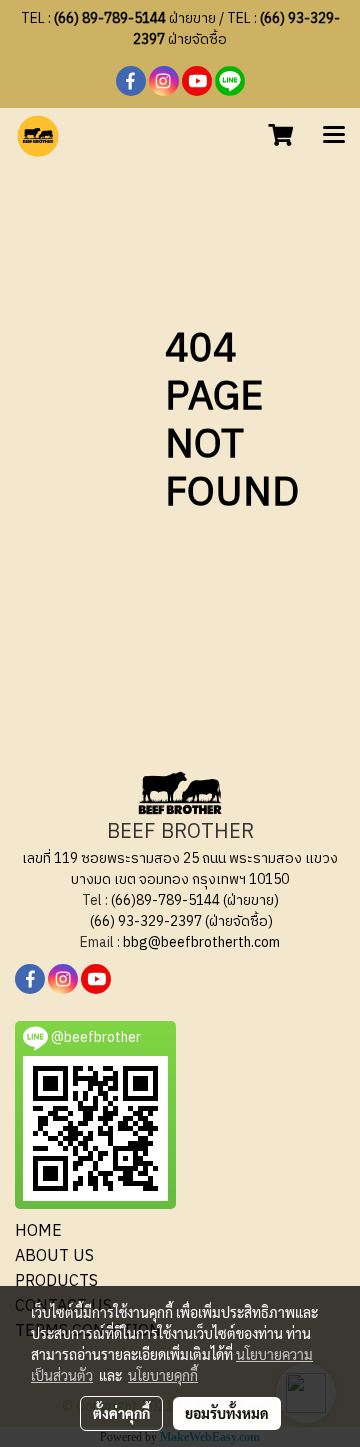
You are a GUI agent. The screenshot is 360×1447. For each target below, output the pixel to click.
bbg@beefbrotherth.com (201, 942)
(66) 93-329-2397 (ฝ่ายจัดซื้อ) (181, 921)
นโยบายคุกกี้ (163, 1375)
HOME (38, 1231)
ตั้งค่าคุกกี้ (121, 1413)
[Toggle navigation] (334, 136)
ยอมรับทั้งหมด (227, 1413)
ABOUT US (54, 1256)
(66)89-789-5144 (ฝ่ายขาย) (195, 900)
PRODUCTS (56, 1281)
